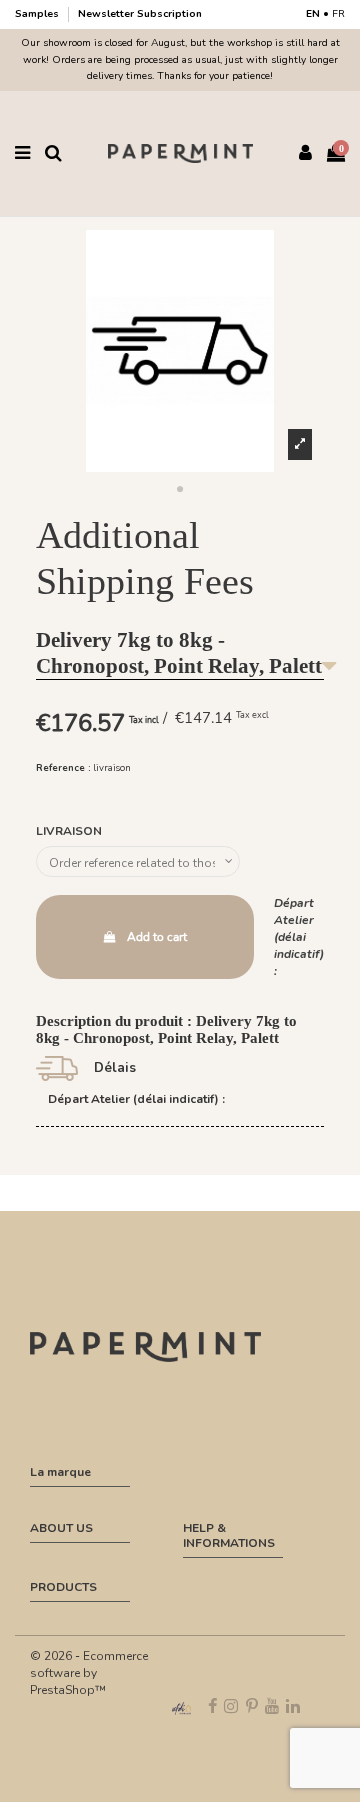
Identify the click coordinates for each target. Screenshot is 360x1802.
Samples (38, 14)
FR (338, 14)
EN (313, 14)
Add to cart (157, 937)
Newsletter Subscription (140, 14)
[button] (180, 490)
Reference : (63, 767)
